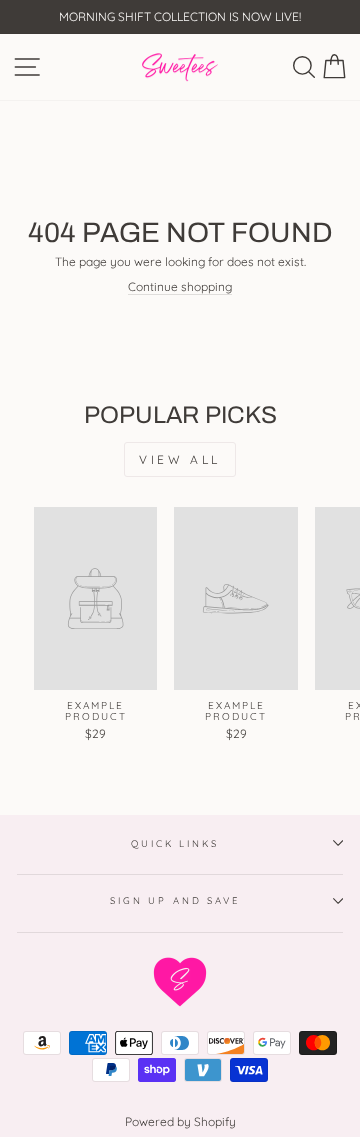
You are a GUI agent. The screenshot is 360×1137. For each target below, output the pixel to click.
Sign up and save (175, 900)
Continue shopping (180, 287)
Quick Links (175, 843)
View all (180, 459)
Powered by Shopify (180, 1121)
